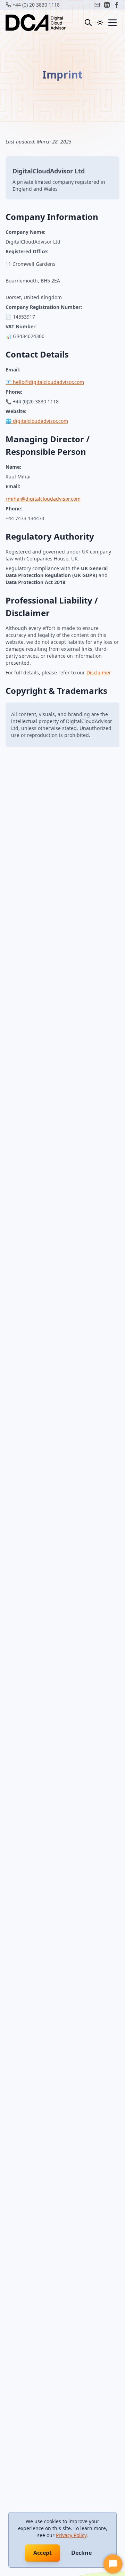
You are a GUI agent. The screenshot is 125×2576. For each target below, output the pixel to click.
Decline (81, 2553)
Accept (43, 2553)
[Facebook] (117, 5)
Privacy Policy (71, 2535)
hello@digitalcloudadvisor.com (48, 382)
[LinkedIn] (107, 5)
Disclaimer (98, 672)
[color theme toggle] (100, 23)
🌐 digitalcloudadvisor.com (37, 421)
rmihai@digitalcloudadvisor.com (43, 499)
